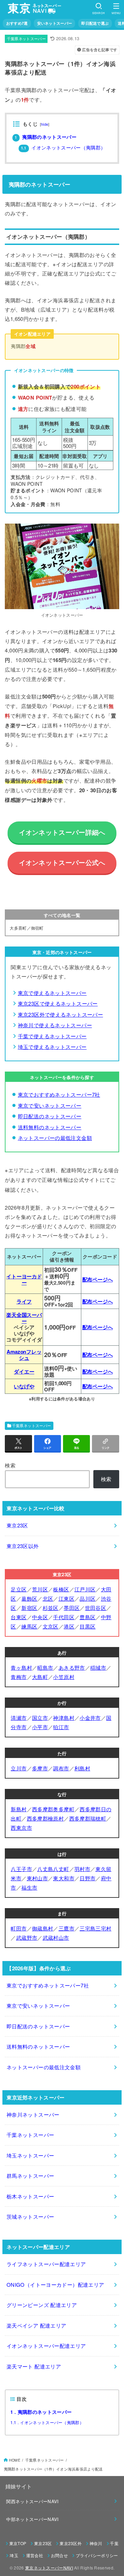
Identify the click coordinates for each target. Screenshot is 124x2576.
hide (45, 124)
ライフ (24, 1301)
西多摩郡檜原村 (45, 1818)
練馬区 (29, 1626)
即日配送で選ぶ (95, 23)
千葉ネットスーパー (30, 2135)
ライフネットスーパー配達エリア (46, 2264)
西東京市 (21, 1828)
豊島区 (87, 1617)
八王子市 (21, 1869)
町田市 (19, 1928)
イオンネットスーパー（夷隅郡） (63, 148)
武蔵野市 (27, 1937)
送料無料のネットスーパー (50, 1127)
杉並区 (51, 1608)
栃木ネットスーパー (30, 2196)
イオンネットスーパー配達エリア (46, 2346)
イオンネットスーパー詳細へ (62, 832)
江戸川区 (85, 1589)
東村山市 (38, 1878)
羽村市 (82, 1869)
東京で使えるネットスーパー (52, 993)
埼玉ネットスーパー (30, 2155)
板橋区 (61, 1589)
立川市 (19, 1768)
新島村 (19, 1809)
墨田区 (72, 1608)
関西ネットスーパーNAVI (32, 2501)
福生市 (29, 1887)
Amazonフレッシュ (24, 1355)
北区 (48, 1598)
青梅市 (19, 1677)
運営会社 (35, 2555)
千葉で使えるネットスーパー (52, 1036)
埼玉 (14, 2555)
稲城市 (98, 1667)
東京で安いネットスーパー (50, 1105)
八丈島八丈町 (53, 1869)
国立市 (40, 1718)
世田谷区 (96, 1608)
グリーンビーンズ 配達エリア (42, 2305)
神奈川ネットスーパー (33, 2114)
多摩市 (40, 1768)
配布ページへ (98, 1279)
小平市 (40, 1727)
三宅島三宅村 (95, 1928)
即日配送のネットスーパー (50, 1116)
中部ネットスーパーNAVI (32, 2519)
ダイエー (24, 1371)
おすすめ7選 (17, 23)
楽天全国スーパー (24, 1318)
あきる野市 (72, 1667)
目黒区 (87, 1626)
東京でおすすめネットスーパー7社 (59, 1094)
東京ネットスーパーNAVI (49, 2568)
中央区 (40, 1617)
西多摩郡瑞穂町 (88, 1818)
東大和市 (64, 1878)
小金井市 (90, 1718)
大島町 (40, 1677)
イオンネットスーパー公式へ (62, 863)
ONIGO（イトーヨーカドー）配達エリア (55, 2284)
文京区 (51, 1626)
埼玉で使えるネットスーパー (52, 1047)
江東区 (66, 1598)
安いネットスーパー (55, 23)
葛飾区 (29, 1598)
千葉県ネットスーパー (26, 39)
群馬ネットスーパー (30, 2176)
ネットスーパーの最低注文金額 (55, 1138)
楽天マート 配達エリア (34, 2366)
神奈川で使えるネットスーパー (55, 1025)
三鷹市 (66, 1928)
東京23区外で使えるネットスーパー (60, 1014)
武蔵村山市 (56, 1937)
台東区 (19, 1617)
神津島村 (64, 1718)
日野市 (87, 1878)
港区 (69, 1626)
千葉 (114, 2543)
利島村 (82, 1768)
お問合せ (59, 2555)
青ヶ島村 (21, 1667)
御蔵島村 (43, 1928)
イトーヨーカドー (24, 1279)
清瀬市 (19, 1718)
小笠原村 (64, 1677)
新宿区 (29, 1608)
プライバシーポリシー (97, 2555)
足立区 (19, 1589)
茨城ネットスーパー (30, 2216)
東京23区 (17, 1525)
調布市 (61, 1768)
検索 (10, 1465)
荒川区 (40, 1589)
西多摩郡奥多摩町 (53, 1809)
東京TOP (18, 2543)
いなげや (24, 1386)
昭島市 (45, 1667)
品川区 (87, 1598)
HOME (15, 2460)
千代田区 (64, 1617)
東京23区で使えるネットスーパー (58, 1003)
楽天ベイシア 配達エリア (37, 2325)
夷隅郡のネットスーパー (46, 137)
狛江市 (61, 1727)
